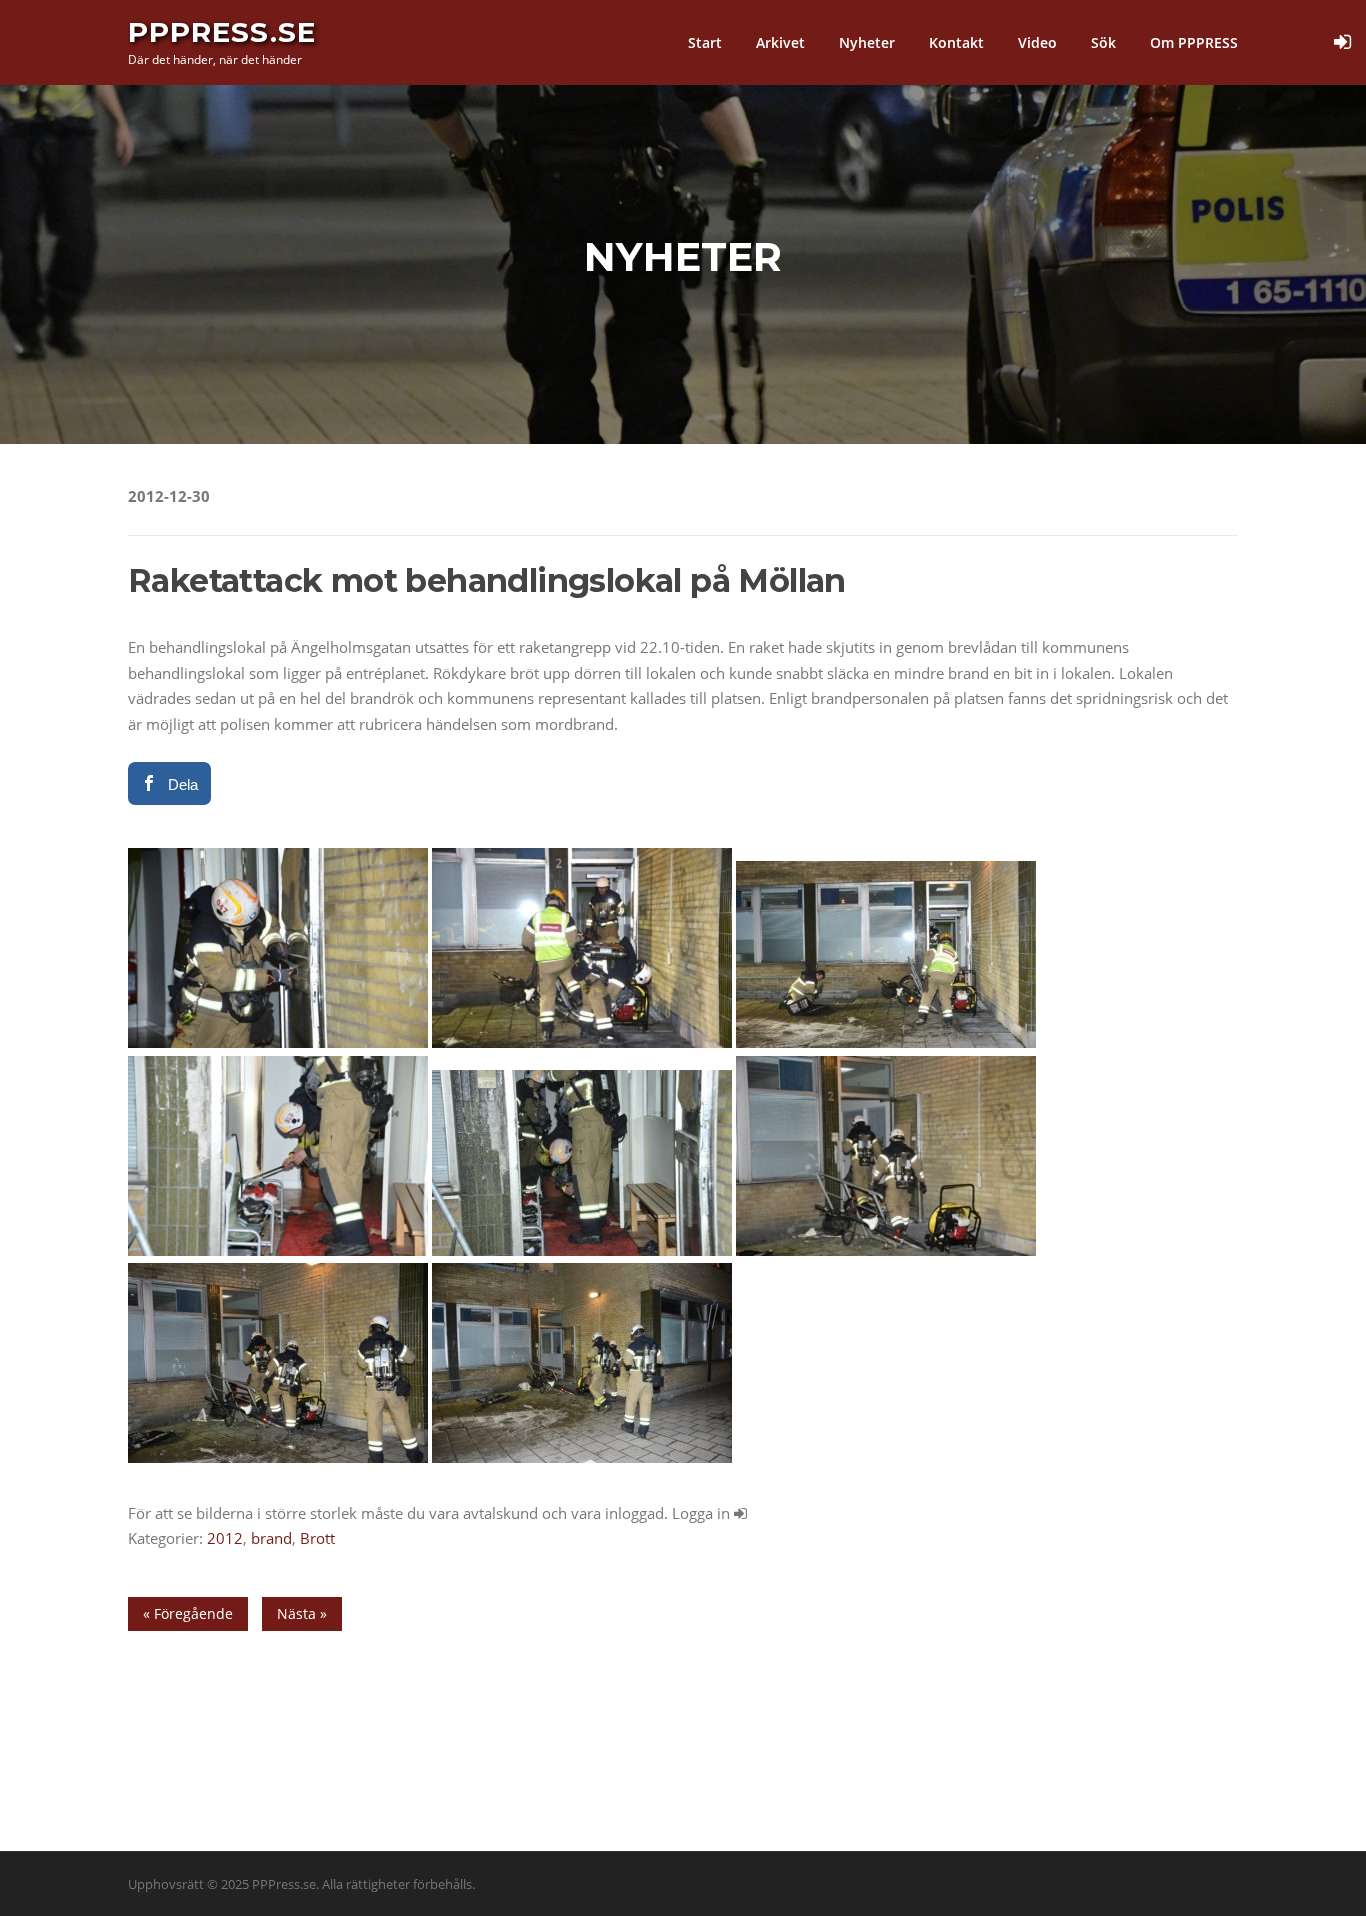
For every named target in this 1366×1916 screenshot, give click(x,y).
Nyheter (867, 42)
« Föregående (188, 1613)
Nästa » (302, 1613)
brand (271, 1538)
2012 (225, 1538)
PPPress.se (222, 32)
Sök (1103, 42)
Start (705, 42)
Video (1037, 42)
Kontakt (956, 42)
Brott (317, 1538)
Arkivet (780, 42)
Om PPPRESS (1194, 42)
